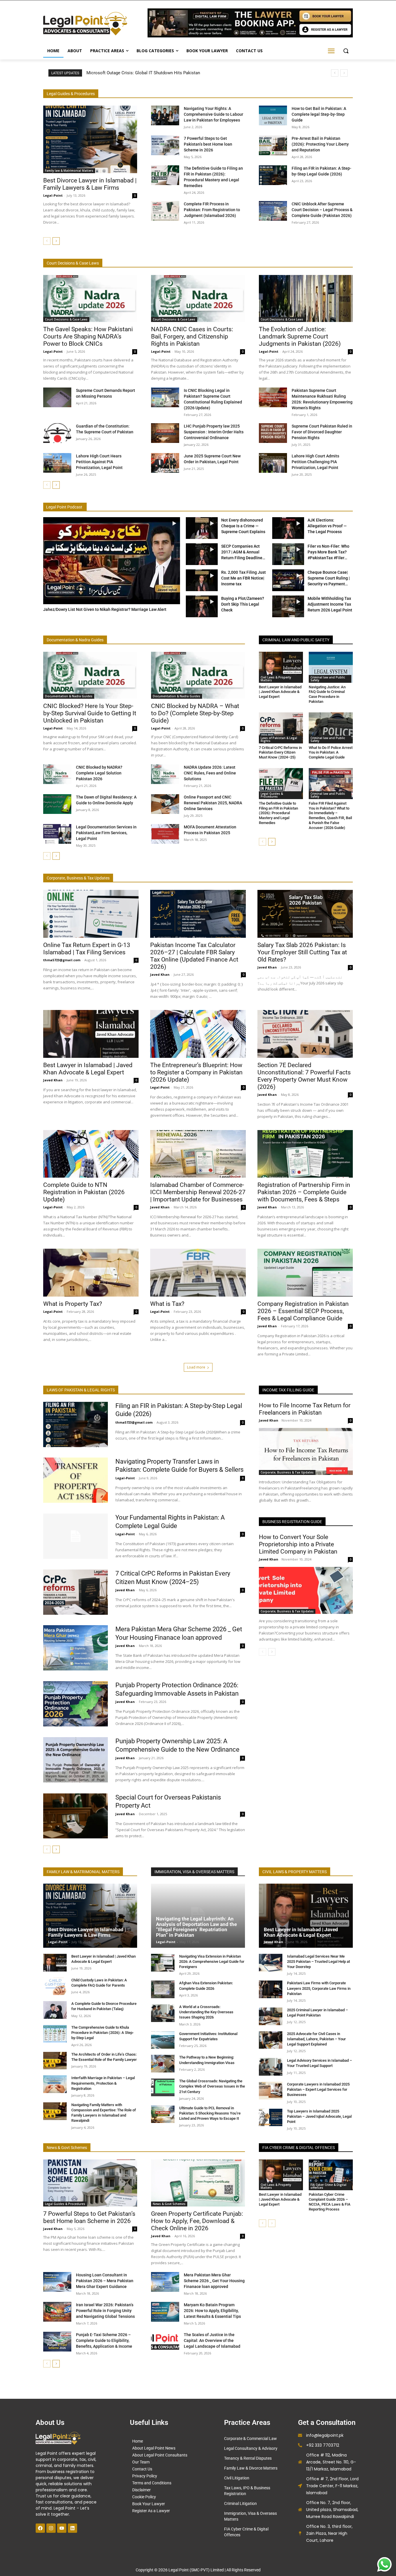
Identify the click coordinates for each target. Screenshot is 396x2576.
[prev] (335, 73)
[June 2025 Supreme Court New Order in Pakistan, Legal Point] (165, 463)
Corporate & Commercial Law (250, 2439)
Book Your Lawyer (149, 2504)
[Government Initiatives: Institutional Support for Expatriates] (163, 2040)
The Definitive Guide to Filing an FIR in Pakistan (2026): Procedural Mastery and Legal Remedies (278, 813)
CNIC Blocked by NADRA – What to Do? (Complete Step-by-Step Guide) (195, 713)
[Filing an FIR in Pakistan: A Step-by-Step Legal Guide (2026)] (273, 175)
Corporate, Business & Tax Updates (287, 1472)
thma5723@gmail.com (62, 960)
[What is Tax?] (198, 1273)
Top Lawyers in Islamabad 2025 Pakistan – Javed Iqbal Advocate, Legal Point (319, 2116)
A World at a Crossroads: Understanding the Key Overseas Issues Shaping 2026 (206, 2012)
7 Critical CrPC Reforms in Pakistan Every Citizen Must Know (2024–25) (280, 753)
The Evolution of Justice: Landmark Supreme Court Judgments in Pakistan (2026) (300, 336)
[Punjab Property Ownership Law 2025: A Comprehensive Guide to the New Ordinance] (76, 1760)
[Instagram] (51, 2528)
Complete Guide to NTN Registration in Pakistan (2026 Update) (84, 1192)
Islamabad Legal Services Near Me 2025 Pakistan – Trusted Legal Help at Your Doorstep (318, 1962)
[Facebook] (40, 2528)
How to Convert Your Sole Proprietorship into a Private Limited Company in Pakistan (298, 1544)
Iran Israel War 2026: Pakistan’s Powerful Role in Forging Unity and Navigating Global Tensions (105, 2311)
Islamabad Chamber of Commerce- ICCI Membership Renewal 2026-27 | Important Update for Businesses (198, 1192)
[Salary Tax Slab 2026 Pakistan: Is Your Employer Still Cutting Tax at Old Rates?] (305, 914)
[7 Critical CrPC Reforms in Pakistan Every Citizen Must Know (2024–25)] (281, 728)
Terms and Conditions (152, 2483)
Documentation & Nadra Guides (69, 696)
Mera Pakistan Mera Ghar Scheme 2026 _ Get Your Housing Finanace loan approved (214, 2281)
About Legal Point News (154, 2448)
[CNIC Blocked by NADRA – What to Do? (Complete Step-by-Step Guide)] (198, 675)
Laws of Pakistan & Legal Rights (279, 739)
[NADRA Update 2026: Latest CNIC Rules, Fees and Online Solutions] (165, 774)
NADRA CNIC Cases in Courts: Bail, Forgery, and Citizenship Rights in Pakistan (192, 336)
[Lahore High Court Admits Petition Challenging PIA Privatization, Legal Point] (273, 463)
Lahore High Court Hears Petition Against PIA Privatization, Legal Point (99, 462)
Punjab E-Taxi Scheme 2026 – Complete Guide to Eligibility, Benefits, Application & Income (104, 2340)
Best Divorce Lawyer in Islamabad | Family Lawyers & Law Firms (90, 184)
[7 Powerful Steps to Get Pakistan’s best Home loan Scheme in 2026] (165, 145)
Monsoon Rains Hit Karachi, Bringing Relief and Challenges (149, 73)
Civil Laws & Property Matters (276, 679)
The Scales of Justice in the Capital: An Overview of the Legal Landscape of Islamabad (212, 2340)
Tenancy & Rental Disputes (248, 2458)
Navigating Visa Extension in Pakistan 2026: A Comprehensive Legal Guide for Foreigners (212, 1962)
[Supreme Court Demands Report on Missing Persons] (57, 397)
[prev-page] (47, 241)
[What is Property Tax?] (91, 1273)
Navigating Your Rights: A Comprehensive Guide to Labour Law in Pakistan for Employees (214, 114)
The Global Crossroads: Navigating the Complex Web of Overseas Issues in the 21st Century (212, 2086)
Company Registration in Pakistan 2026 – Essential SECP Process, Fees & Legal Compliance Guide (303, 1311)
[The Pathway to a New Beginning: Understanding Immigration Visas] (163, 2064)
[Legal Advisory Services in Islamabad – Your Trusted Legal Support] (271, 2067)
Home (138, 2441)
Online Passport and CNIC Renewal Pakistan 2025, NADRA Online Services (213, 803)
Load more (196, 1367)
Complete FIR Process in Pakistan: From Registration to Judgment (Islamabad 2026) (212, 210)
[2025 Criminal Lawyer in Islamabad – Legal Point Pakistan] (271, 2016)
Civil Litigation (237, 2478)
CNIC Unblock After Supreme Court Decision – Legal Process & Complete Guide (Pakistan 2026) (322, 210)
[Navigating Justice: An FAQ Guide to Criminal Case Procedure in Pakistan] (331, 667)
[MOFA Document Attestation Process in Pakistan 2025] (165, 834)
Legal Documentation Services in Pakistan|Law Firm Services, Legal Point (106, 833)
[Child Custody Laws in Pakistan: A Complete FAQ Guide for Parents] (55, 1986)
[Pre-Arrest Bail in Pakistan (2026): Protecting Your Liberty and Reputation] (273, 145)
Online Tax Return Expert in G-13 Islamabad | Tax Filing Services (87, 949)
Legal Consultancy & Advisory (251, 2448)
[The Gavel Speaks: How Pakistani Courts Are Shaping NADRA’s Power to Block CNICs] (90, 298)
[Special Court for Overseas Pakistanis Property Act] (76, 1816)
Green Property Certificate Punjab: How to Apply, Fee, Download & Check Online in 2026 (197, 2221)
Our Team (141, 2462)
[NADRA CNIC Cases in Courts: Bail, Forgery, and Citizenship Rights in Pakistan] (198, 298)
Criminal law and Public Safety (328, 679)
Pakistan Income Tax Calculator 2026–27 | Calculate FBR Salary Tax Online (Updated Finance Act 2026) (194, 956)
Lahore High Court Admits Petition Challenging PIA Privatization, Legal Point (315, 462)
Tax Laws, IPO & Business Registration (247, 2491)
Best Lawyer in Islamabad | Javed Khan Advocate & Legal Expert (280, 692)
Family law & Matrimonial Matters (69, 171)
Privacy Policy (145, 2476)
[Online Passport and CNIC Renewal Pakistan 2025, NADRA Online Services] (165, 804)
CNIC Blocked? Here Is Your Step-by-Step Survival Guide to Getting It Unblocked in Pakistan (90, 713)
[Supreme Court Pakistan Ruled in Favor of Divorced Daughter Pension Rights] (273, 433)
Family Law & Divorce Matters (251, 2468)
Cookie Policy (144, 2497)
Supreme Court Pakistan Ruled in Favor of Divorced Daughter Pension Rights (322, 432)
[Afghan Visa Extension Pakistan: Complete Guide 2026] (163, 1989)
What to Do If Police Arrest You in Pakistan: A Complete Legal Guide (331, 753)
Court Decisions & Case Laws (66, 319)
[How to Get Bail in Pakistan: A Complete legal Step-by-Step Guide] (273, 115)
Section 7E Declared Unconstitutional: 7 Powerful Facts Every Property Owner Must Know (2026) (304, 1076)
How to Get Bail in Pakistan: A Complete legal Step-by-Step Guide (319, 114)
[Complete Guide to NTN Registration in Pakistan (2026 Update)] (91, 1154)
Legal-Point (53, 195)
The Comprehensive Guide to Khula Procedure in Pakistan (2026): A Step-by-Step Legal (102, 2033)
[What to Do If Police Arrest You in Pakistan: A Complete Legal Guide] (331, 728)
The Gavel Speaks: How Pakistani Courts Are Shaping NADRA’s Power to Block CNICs (88, 336)
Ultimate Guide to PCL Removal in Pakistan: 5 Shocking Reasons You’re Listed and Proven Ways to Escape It (210, 2113)
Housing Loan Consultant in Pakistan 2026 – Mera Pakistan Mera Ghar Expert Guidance (105, 2281)
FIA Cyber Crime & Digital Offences (246, 2532)
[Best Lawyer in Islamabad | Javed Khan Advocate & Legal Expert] (281, 667)
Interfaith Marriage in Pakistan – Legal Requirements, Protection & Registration (103, 2083)
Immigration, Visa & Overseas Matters (250, 2516)
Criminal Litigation (240, 2503)
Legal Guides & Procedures (272, 795)
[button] (346, 51)
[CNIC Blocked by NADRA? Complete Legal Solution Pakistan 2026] (57, 774)
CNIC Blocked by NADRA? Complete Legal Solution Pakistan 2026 (99, 773)
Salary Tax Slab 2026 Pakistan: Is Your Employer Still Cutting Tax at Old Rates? (302, 952)
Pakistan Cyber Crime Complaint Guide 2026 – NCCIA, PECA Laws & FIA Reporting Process (330, 2202)
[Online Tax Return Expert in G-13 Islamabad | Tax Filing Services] (91, 914)
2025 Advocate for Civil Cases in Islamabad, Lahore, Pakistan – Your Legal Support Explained (316, 2039)
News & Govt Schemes (169, 2204)
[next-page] (56, 241)
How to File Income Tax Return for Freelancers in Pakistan (305, 1409)
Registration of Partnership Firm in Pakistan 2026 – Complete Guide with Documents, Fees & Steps (304, 1192)
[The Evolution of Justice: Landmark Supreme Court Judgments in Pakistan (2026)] (306, 298)
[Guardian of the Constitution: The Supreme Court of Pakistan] (57, 433)
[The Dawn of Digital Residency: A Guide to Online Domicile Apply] (57, 804)
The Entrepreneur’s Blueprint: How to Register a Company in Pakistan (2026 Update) (196, 1072)
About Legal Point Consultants (160, 2455)
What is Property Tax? (73, 1304)
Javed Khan (160, 974)
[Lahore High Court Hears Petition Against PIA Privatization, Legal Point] (57, 463)
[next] (344, 73)
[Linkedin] (72, 2528)
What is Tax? (167, 1304)
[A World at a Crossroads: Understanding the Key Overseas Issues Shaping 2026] (163, 2013)
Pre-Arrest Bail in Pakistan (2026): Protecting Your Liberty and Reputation (320, 144)
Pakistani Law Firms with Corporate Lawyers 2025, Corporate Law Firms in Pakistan (319, 1988)
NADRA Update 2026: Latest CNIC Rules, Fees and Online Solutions (210, 773)
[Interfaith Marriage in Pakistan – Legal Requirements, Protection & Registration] (55, 2084)
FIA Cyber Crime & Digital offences (328, 2186)
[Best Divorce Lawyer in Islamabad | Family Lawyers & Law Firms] (90, 139)
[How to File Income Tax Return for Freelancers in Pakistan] (306, 1451)
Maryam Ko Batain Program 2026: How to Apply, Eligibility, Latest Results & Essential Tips (212, 2311)
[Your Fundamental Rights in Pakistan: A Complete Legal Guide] (76, 1536)
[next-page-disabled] (272, 2223)
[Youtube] (62, 2528)
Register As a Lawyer (151, 2511)
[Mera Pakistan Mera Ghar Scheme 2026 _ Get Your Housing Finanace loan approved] (76, 1648)
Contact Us (142, 2469)
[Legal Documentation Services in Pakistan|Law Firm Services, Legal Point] (57, 834)
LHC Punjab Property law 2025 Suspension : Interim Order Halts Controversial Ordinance (214, 432)
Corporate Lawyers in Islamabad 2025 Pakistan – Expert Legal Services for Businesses (318, 2089)
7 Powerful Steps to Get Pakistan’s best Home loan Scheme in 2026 (208, 144)
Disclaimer (141, 2490)
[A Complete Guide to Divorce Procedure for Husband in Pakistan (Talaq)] (55, 2010)
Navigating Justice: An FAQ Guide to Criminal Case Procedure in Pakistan (327, 694)
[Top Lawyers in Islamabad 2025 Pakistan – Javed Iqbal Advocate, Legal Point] (271, 2118)
